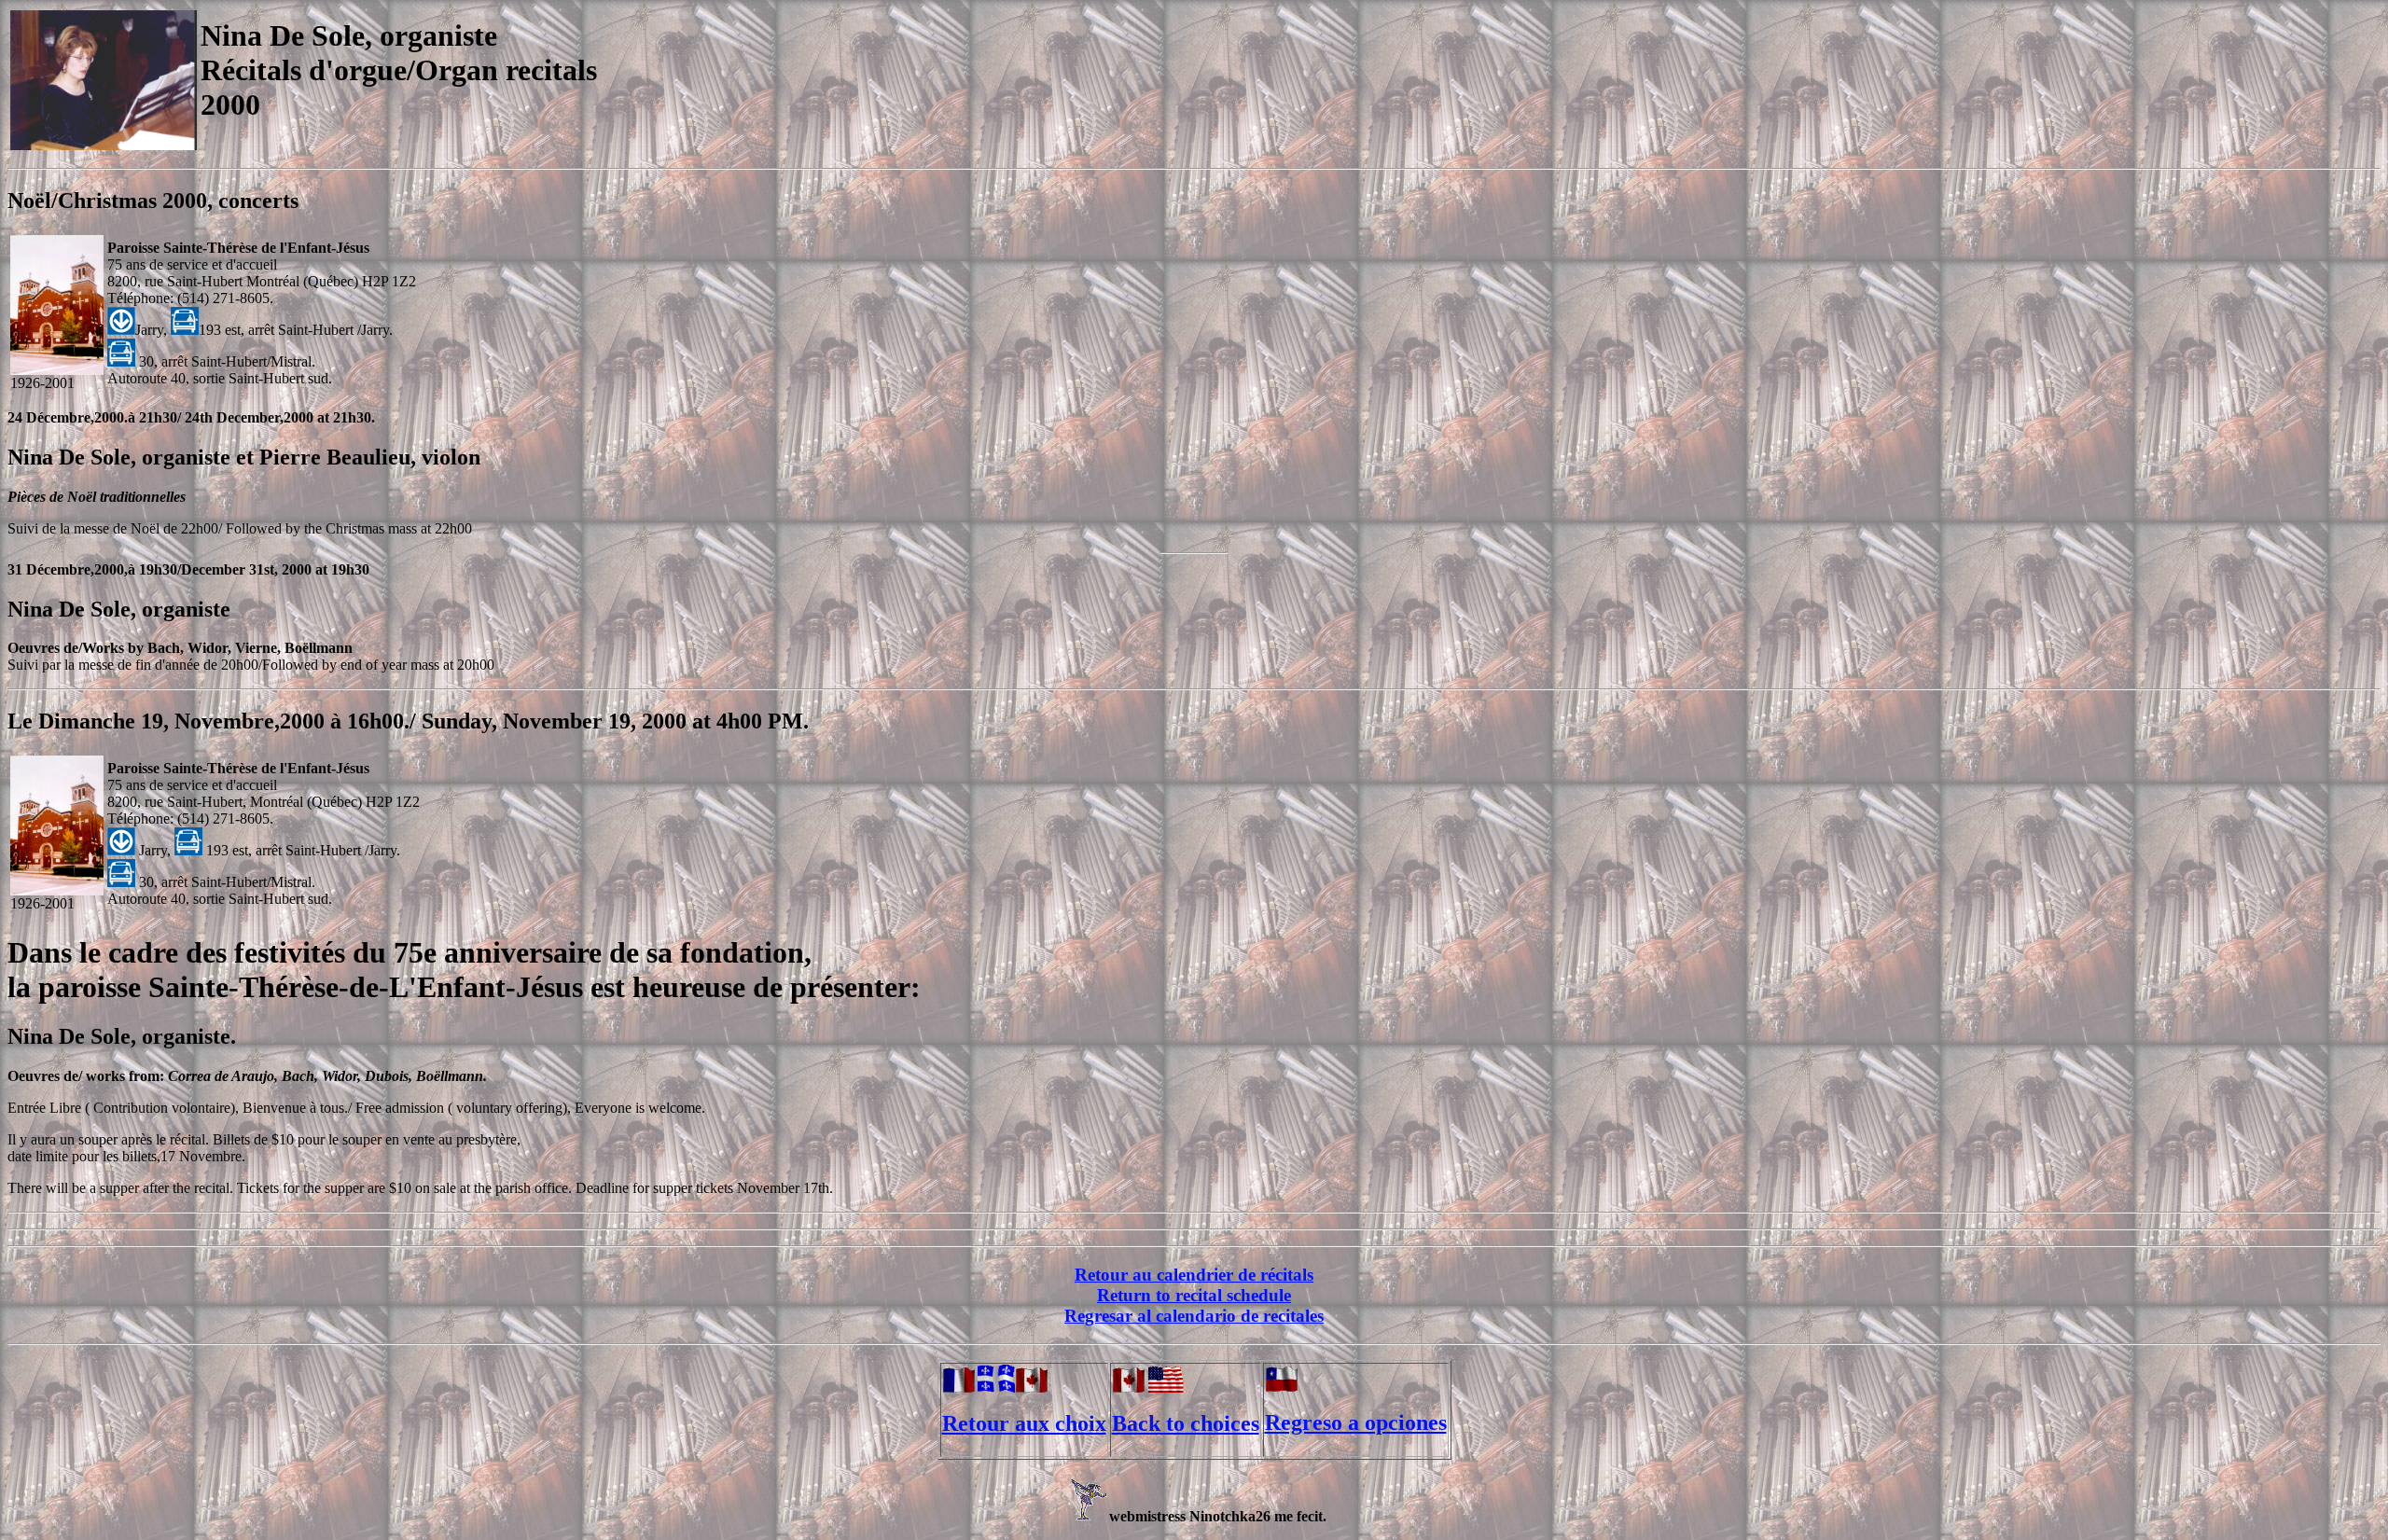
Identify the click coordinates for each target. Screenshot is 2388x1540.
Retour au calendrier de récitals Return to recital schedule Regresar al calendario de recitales (1194, 1295)
